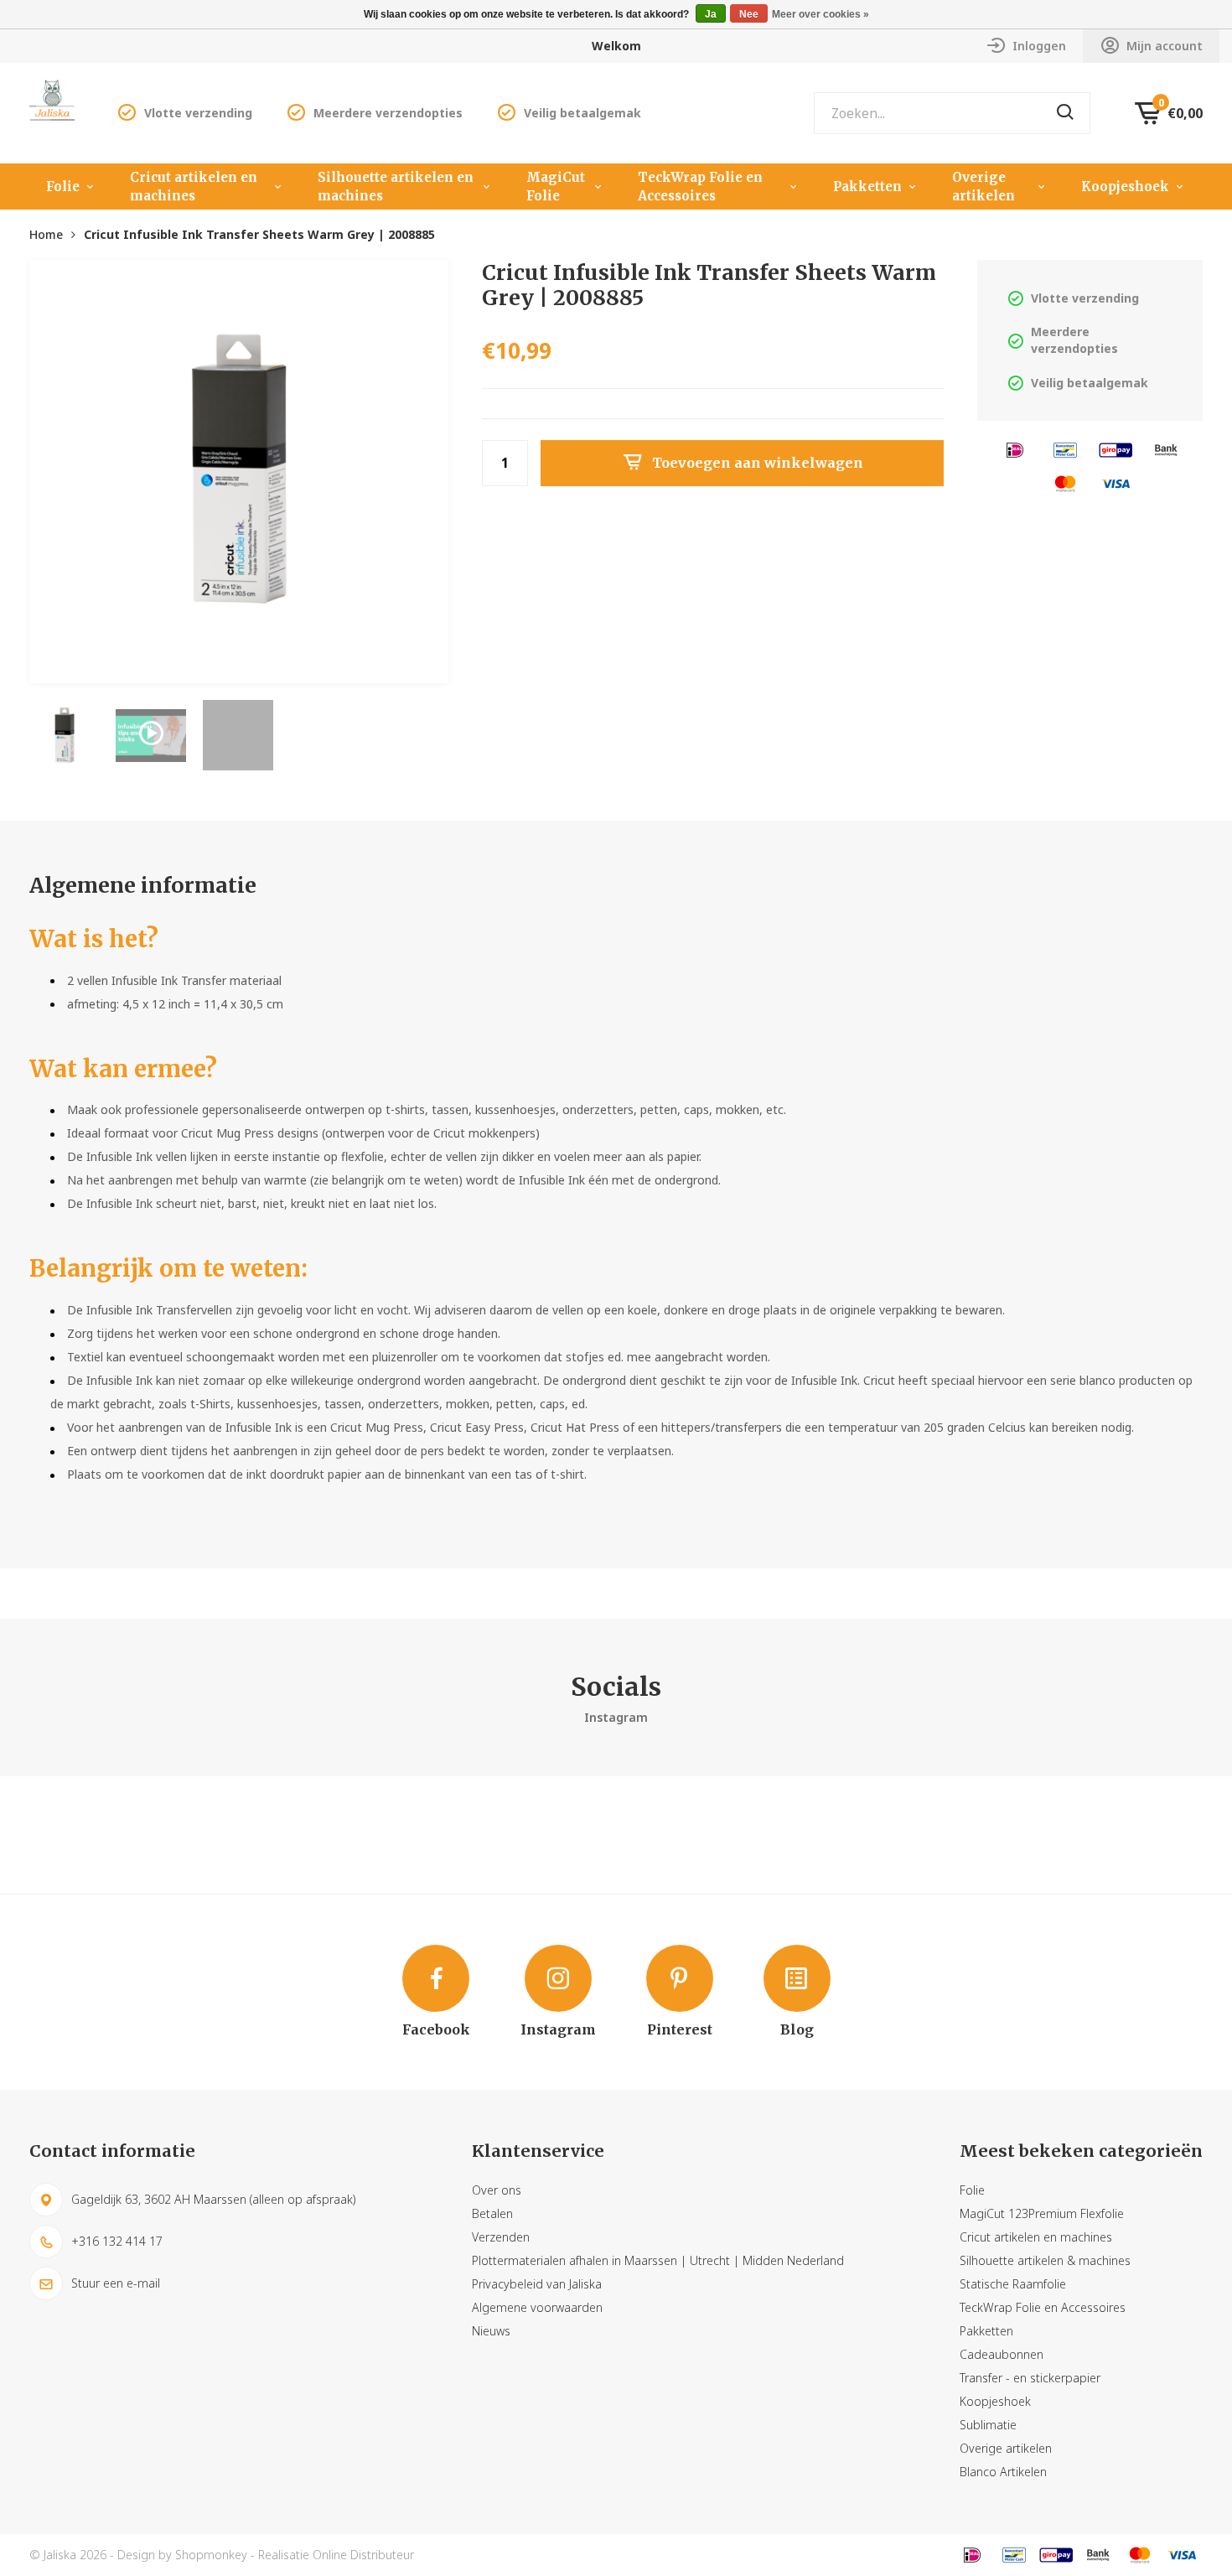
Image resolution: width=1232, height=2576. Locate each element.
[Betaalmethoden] (1015, 449)
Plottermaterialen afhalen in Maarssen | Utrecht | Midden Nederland (658, 2260)
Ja (711, 14)
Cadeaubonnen (1002, 2354)
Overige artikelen (984, 187)
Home (46, 234)
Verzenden (501, 2237)
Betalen (492, 2213)
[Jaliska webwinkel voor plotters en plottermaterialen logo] (52, 112)
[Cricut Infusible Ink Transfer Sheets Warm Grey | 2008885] (239, 469)
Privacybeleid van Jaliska (537, 2284)
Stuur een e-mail (116, 2283)
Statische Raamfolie (1013, 2284)
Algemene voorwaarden (537, 2307)
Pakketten (867, 187)
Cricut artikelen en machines (194, 187)
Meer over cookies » (820, 14)
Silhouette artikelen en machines (396, 187)
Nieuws (491, 2331)
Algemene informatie (143, 885)
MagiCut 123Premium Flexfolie (1042, 2213)
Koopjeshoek (1125, 187)
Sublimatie (988, 2425)
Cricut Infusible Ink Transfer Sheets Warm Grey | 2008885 (259, 234)
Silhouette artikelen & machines (1045, 2260)
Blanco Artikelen (1003, 2472)
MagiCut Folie (556, 187)
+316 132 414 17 (117, 2241)
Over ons (497, 2190)
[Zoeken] (1065, 113)
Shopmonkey (211, 2555)
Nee (749, 14)
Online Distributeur (363, 2555)
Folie (63, 187)
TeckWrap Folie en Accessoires (700, 187)
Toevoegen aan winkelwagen (758, 463)
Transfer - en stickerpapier (1030, 2378)
